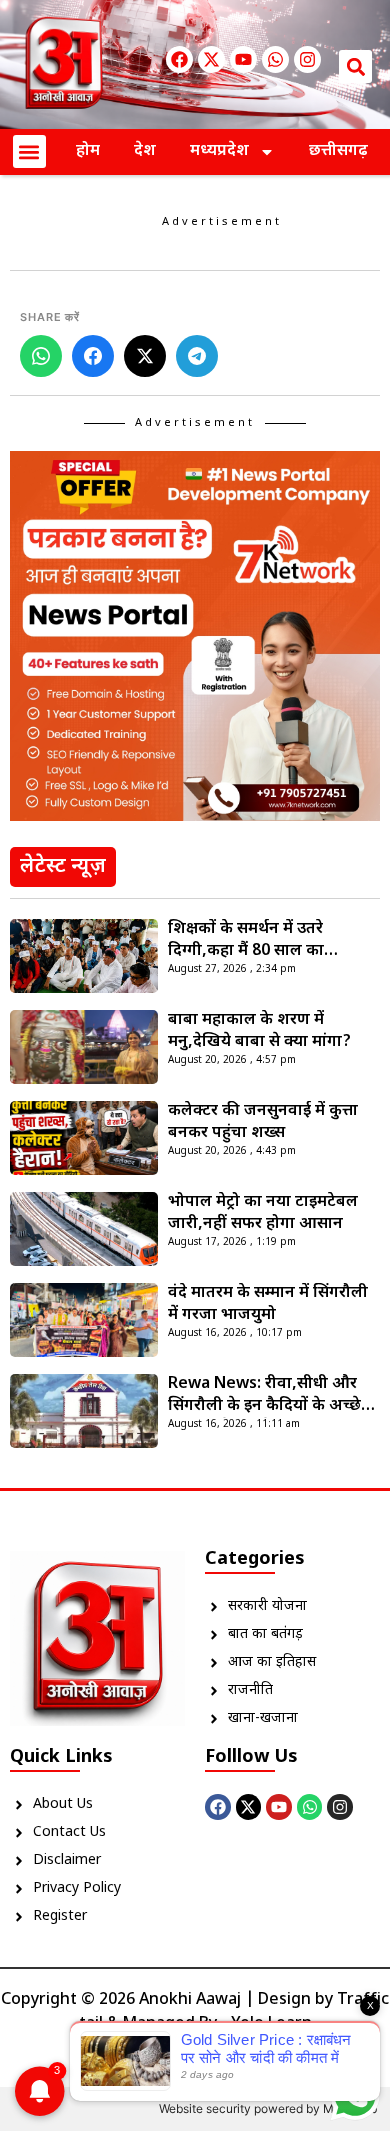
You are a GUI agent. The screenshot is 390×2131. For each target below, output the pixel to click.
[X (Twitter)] (145, 356)
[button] (355, 66)
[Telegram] (197, 356)
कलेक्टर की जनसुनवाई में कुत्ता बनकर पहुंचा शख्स (263, 1122)
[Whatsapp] (275, 59)
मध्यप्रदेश (219, 151)
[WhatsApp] (41, 356)
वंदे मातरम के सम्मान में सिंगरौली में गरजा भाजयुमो (268, 1304)
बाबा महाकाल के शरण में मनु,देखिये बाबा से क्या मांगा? (259, 1031)
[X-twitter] (211, 59)
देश (145, 151)
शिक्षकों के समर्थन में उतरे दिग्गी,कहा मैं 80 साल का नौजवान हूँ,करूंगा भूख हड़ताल (263, 941)
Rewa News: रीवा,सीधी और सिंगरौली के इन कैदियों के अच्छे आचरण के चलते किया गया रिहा (267, 1396)
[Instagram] (307, 59)
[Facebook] (179, 59)
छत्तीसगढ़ (338, 151)
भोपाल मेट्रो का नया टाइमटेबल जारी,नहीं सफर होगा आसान (263, 1213)
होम (88, 151)
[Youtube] (243, 59)
